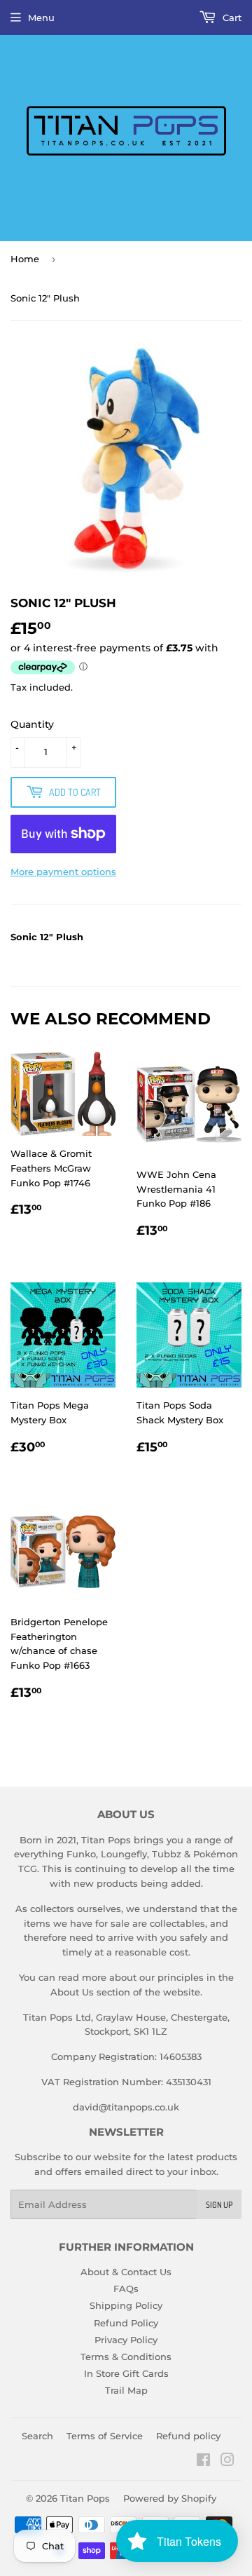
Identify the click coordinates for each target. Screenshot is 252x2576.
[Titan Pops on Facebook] (203, 2462)
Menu (41, 18)
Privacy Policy (126, 2340)
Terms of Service (105, 2436)
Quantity (32, 724)
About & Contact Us (126, 2272)
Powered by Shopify (170, 2498)
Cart (231, 18)
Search (37, 2436)
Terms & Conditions (126, 2357)
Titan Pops (85, 2498)
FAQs (126, 2289)
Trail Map (126, 2390)
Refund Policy (126, 2323)
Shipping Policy (126, 2305)
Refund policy (188, 2436)
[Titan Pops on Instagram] (227, 2462)
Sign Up (219, 2205)
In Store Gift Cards (126, 2373)
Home (25, 259)
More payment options (63, 872)
